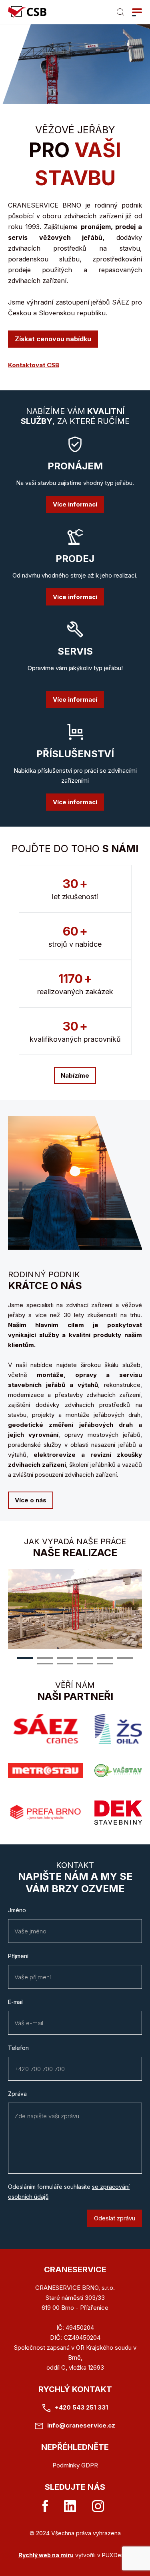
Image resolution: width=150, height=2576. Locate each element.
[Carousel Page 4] (85, 1658)
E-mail (16, 2002)
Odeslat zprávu (115, 2218)
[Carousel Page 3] (65, 1658)
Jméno (17, 1910)
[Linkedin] (70, 2506)
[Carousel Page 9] (85, 1664)
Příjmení (18, 1956)
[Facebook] (45, 2506)
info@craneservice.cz (81, 2425)
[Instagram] (98, 2506)
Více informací (75, 504)
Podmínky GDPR (75, 2465)
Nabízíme (75, 1075)
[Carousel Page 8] (65, 1664)
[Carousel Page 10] (105, 1664)
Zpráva (17, 2094)
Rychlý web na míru (46, 2555)
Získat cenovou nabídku (53, 339)
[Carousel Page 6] (125, 1658)
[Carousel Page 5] (105, 1658)
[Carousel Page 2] (45, 1658)
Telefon (18, 2048)
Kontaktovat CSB (34, 365)
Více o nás (31, 1500)
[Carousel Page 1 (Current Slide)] (25, 1658)
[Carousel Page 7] (45, 1664)
